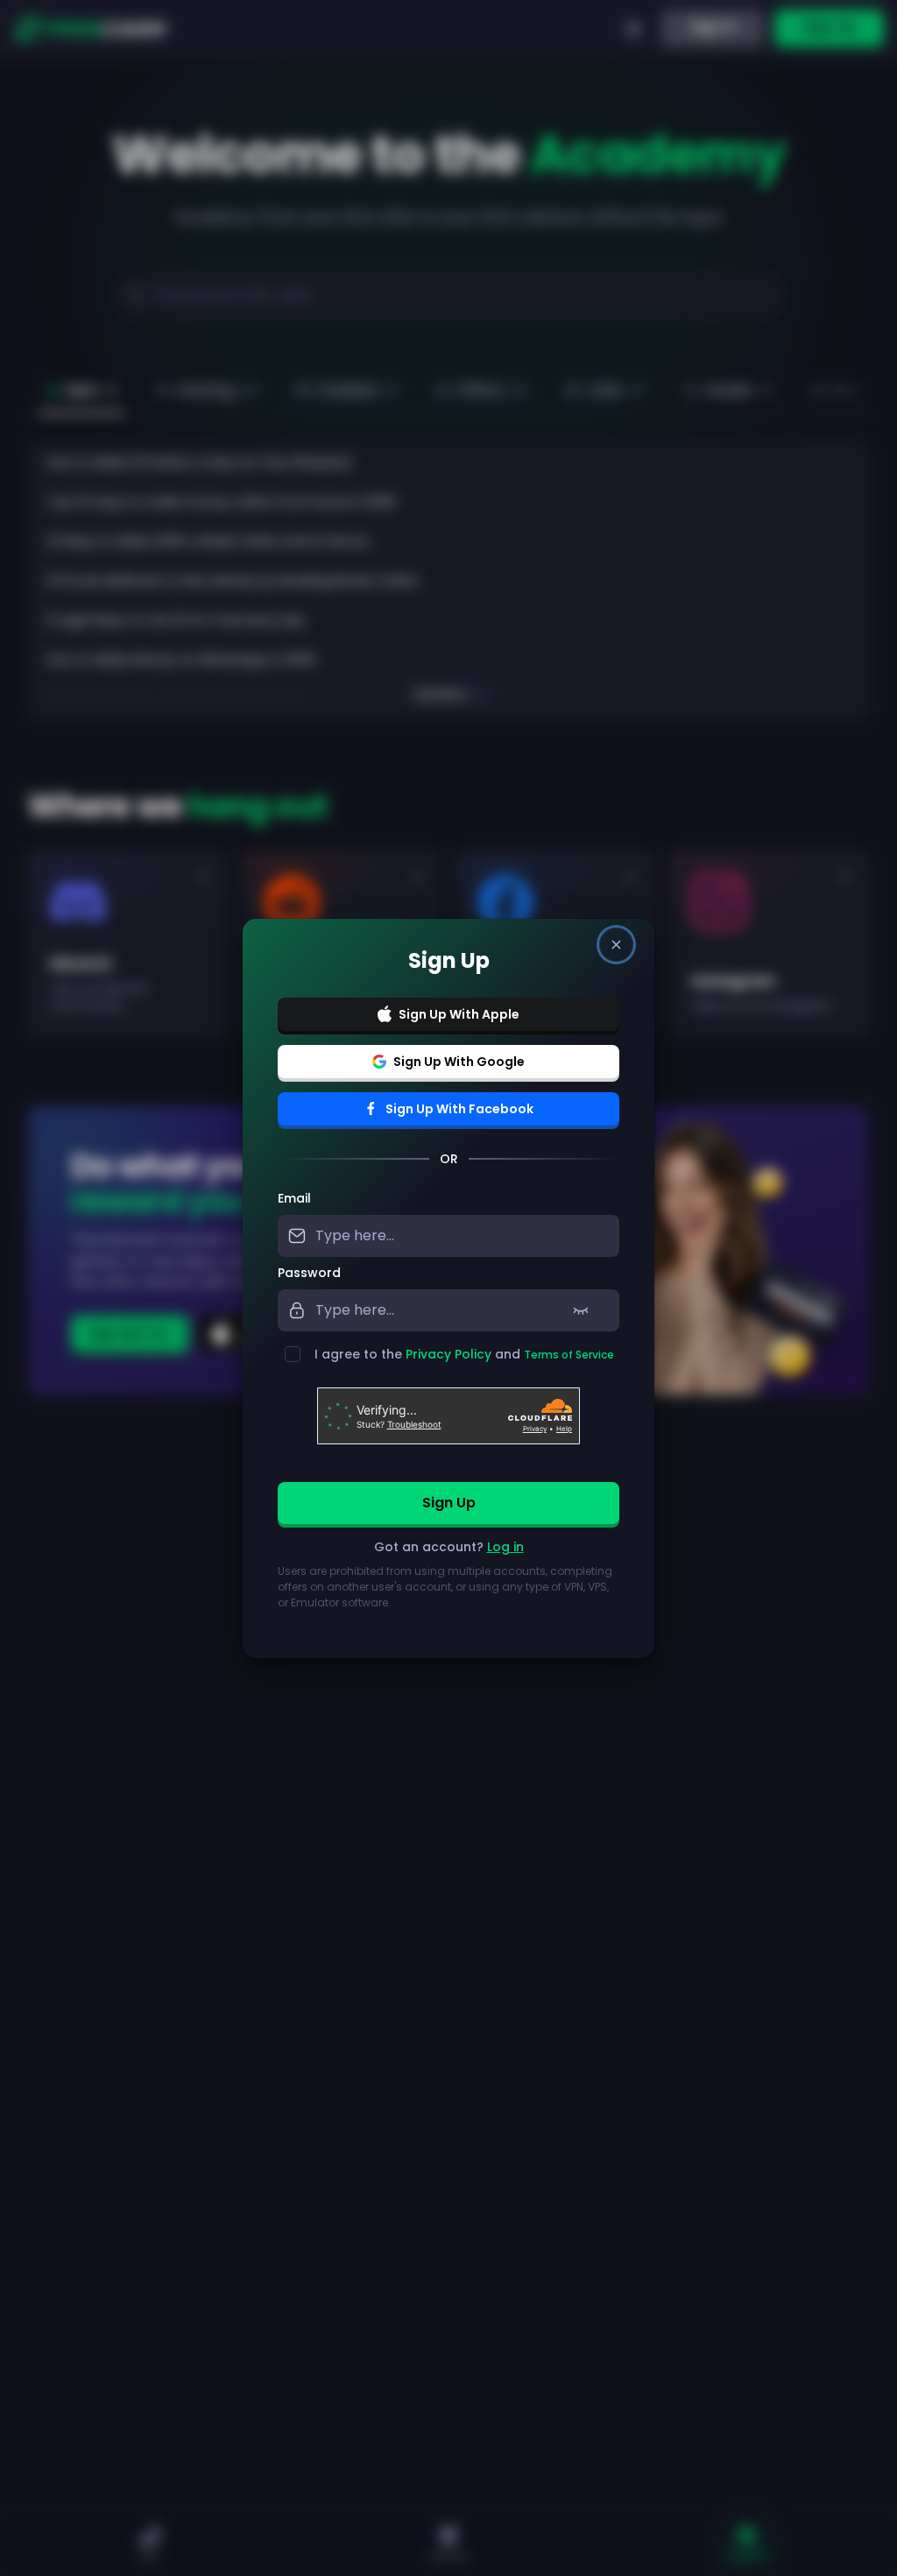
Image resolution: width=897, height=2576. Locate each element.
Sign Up (449, 1503)
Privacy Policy (448, 1354)
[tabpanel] (448, 1411)
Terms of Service (569, 1355)
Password (309, 1273)
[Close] (616, 945)
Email (294, 1198)
